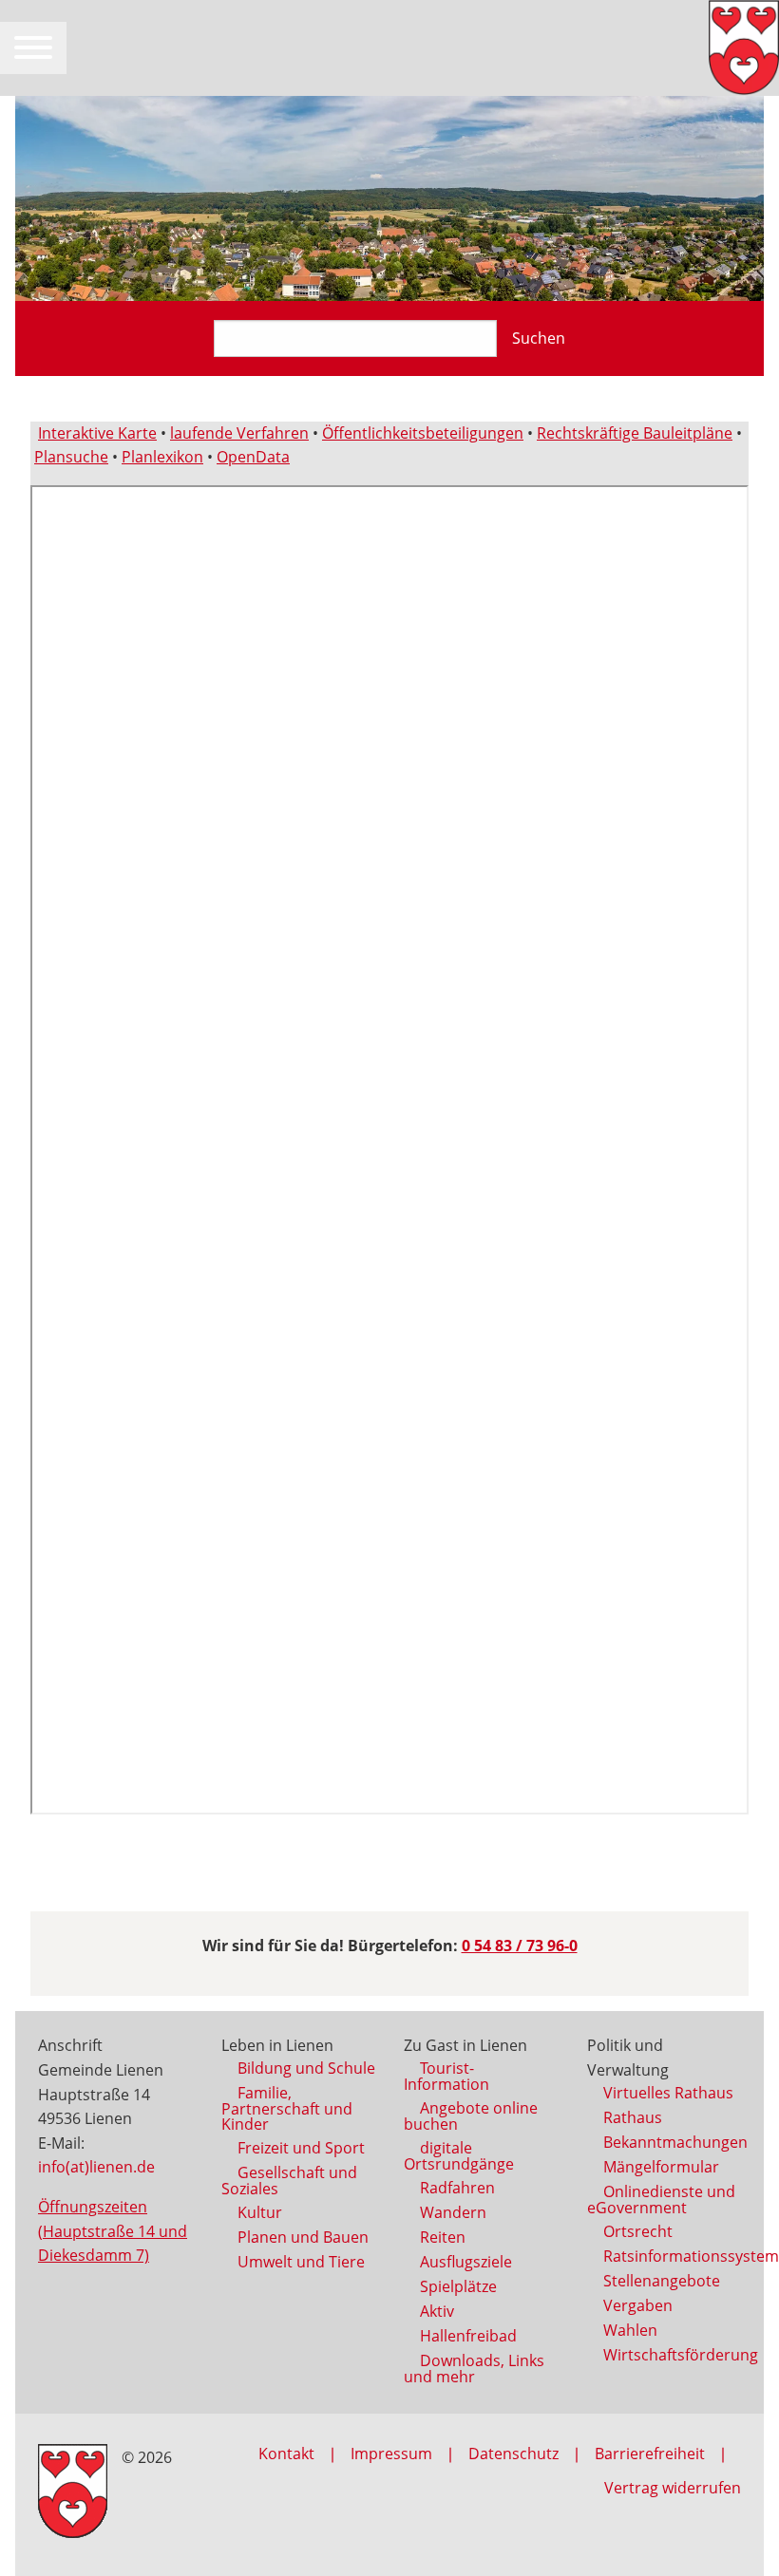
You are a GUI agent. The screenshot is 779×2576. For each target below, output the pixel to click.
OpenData (253, 457)
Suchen (539, 338)
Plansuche (71, 457)
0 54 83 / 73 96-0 (520, 1946)
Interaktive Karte (97, 433)
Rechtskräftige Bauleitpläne (635, 433)
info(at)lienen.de (96, 2167)
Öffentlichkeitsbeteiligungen (423, 433)
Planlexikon (162, 457)
